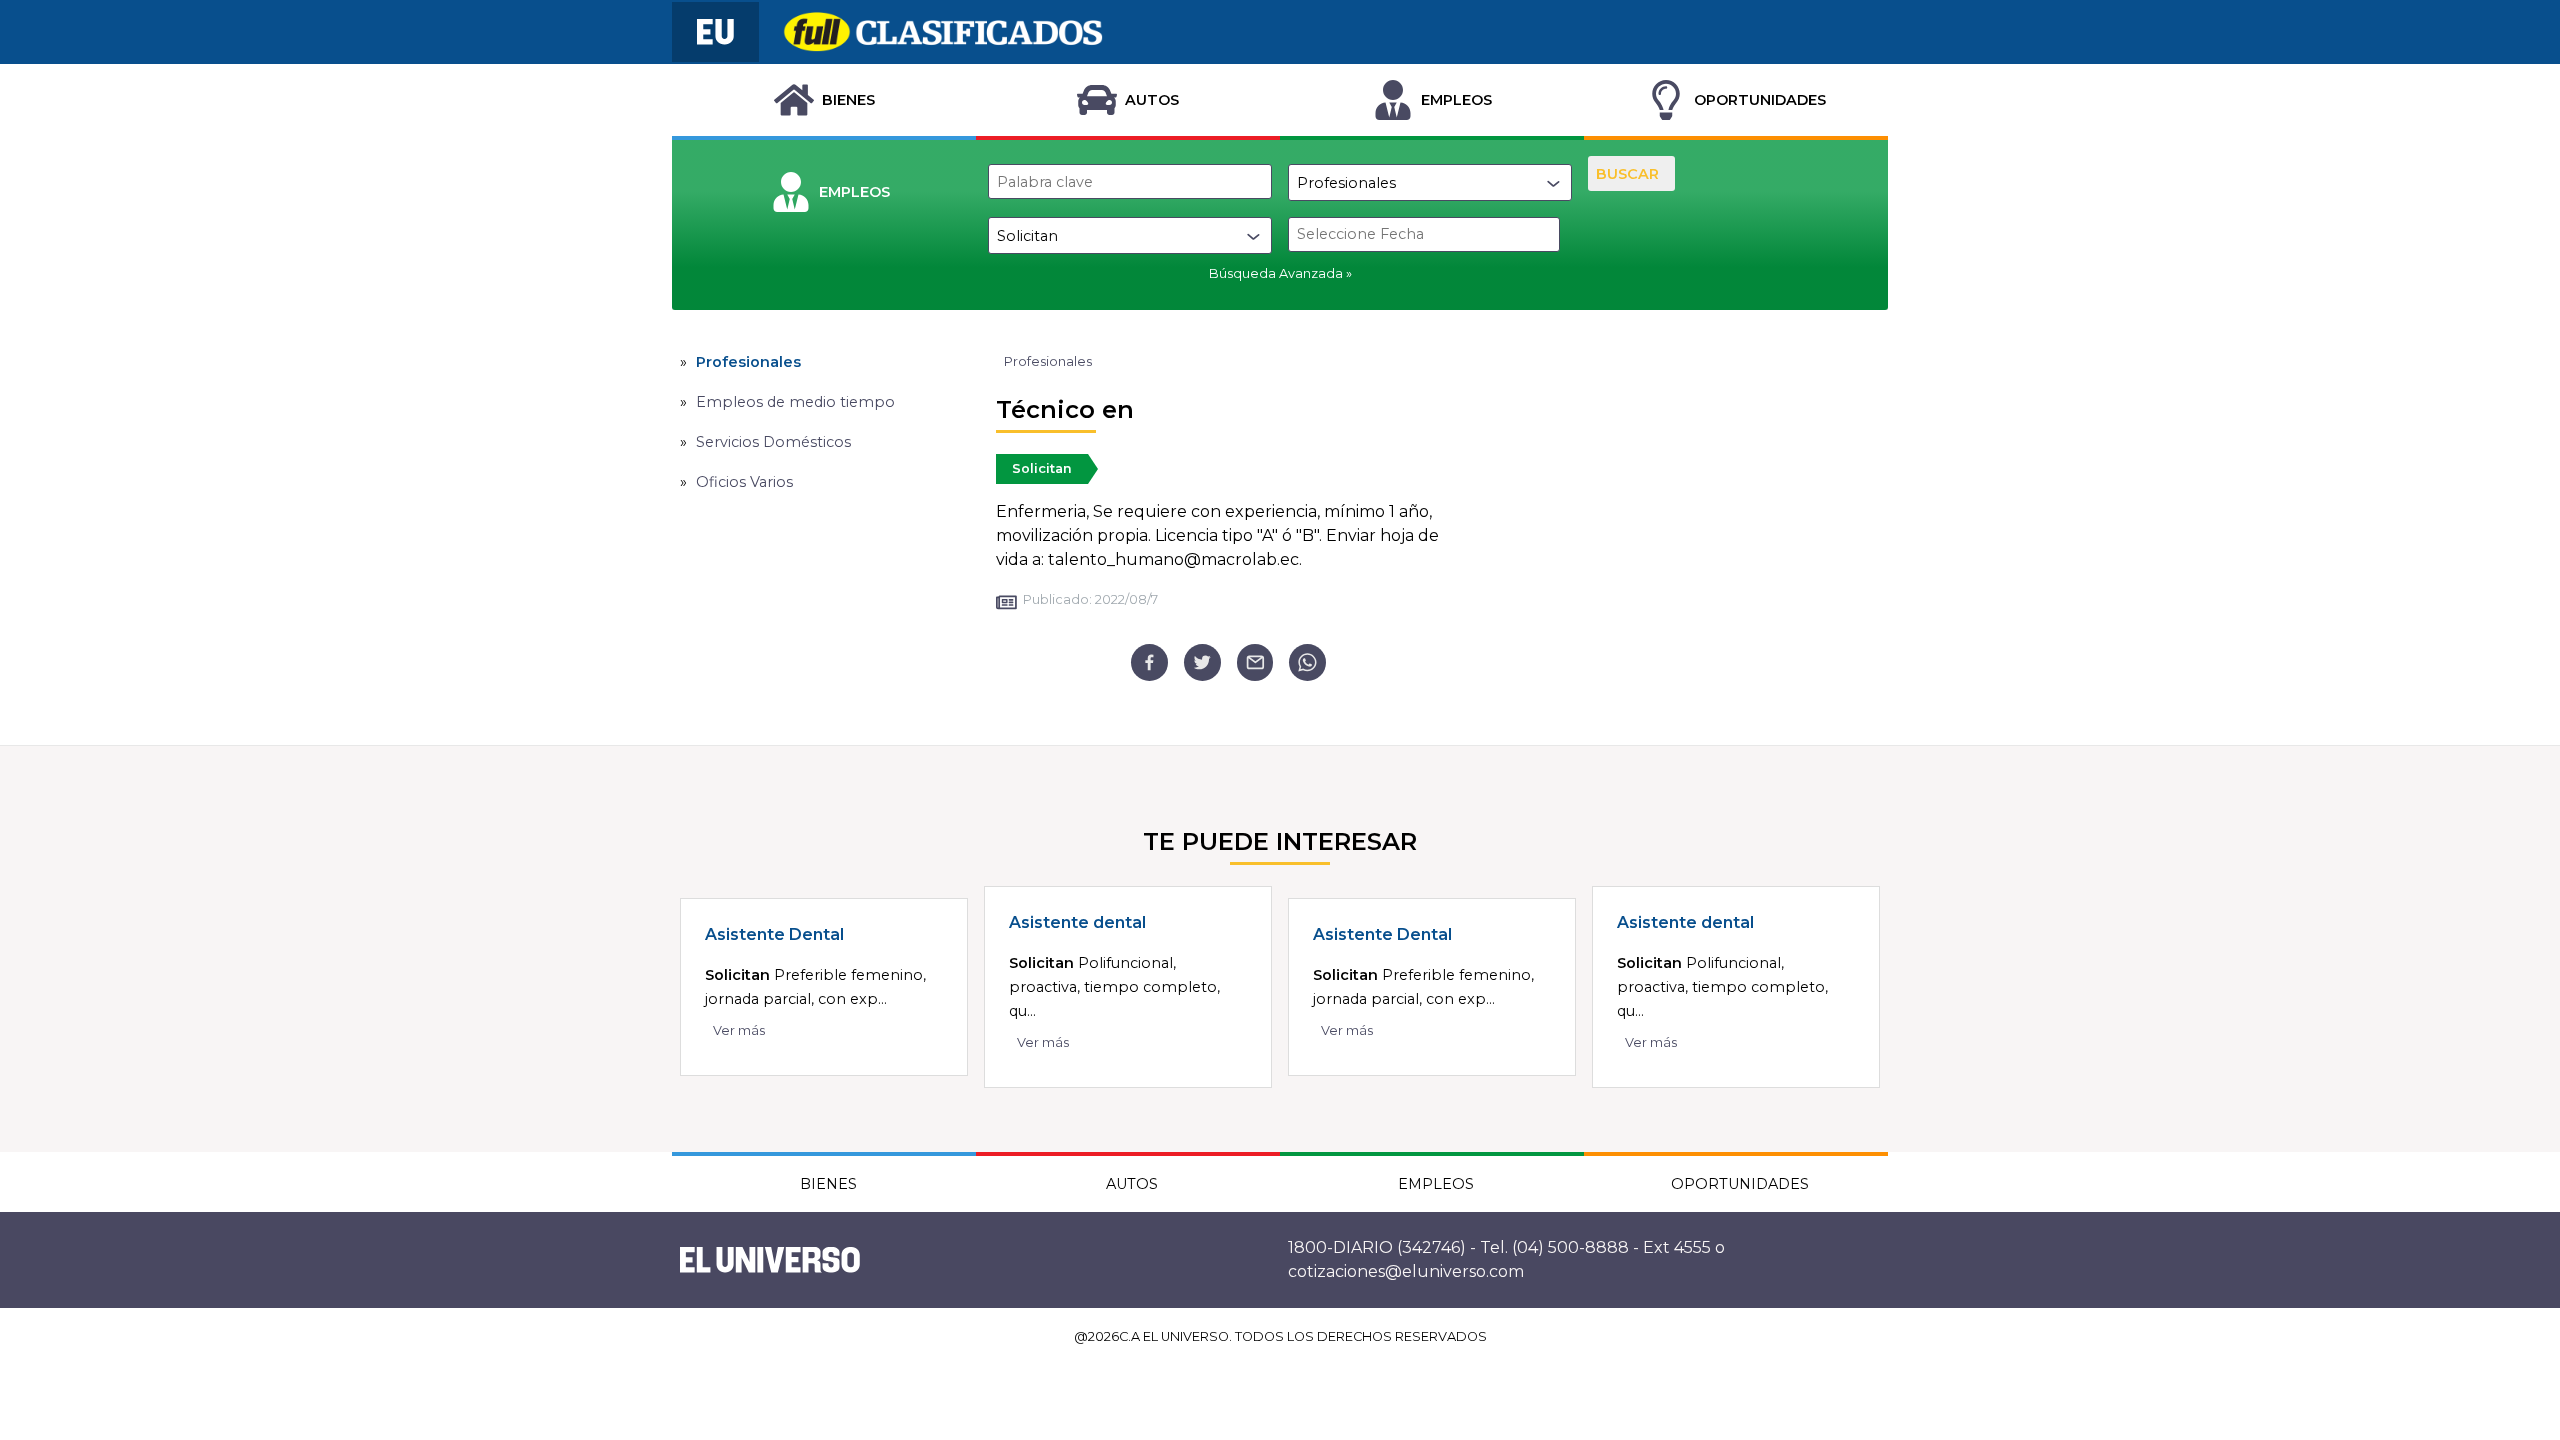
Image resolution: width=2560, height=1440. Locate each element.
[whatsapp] (1307, 662)
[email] (1255, 662)
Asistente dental (1077, 922)
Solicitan (1042, 468)
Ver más (739, 1030)
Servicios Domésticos (773, 442)
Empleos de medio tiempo (795, 402)
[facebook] (1149, 662)
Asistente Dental (774, 934)
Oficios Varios (744, 482)
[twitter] (1202, 662)
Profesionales (748, 362)
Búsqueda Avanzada (1276, 273)
